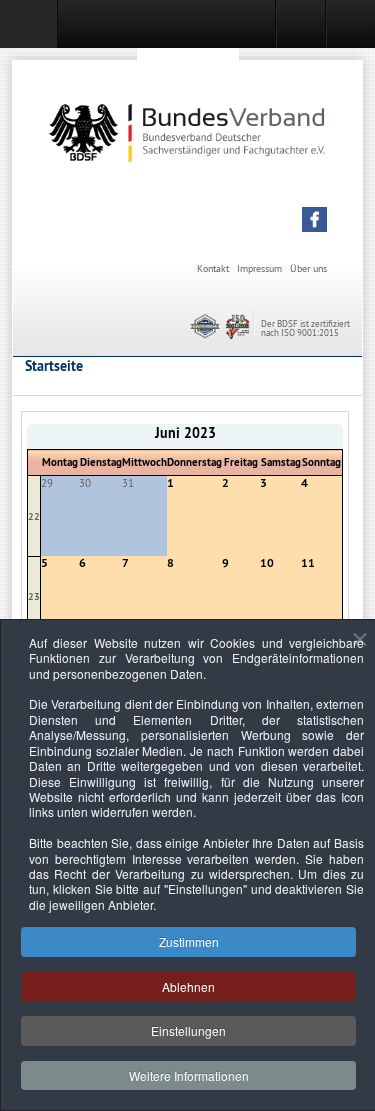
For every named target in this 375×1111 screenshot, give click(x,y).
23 (34, 596)
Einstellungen (188, 1030)
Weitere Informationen (189, 1075)
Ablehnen (188, 986)
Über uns (308, 268)
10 (267, 563)
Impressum (259, 268)
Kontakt (213, 268)
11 (308, 563)
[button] (314, 219)
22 (34, 516)
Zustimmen (189, 941)
